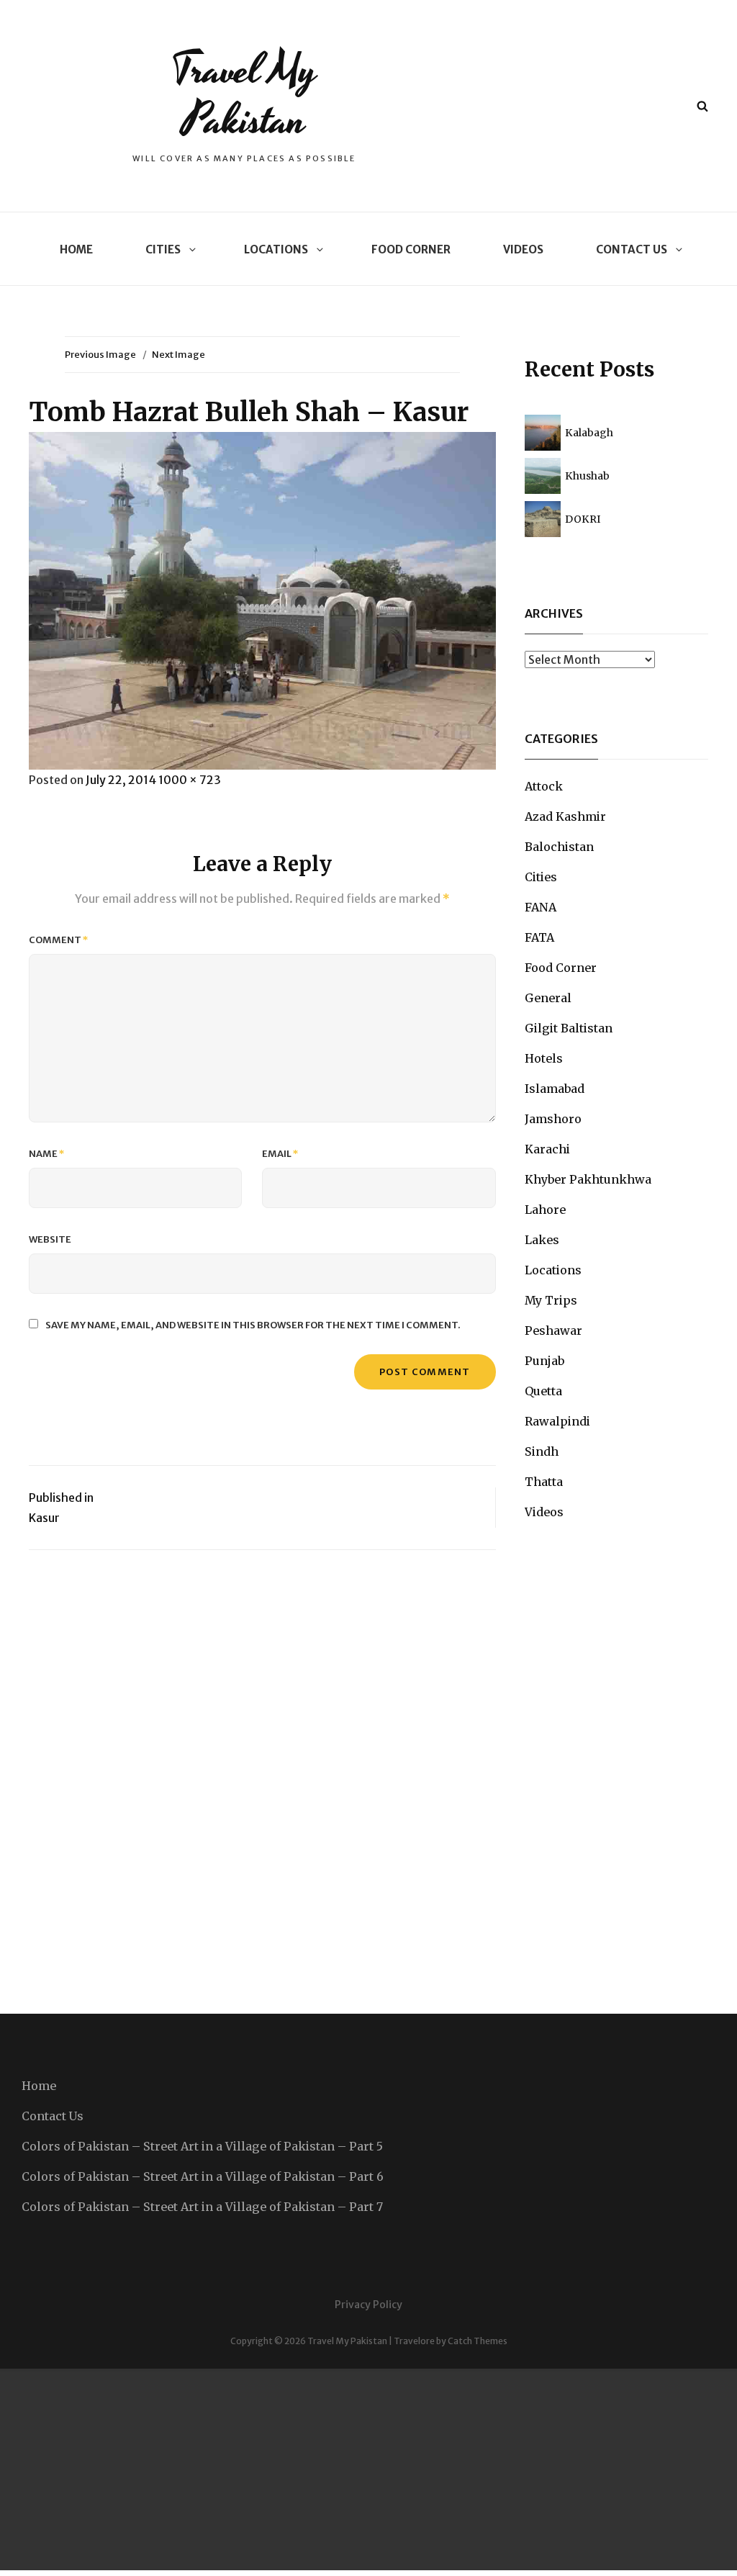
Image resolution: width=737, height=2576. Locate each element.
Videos (523, 249)
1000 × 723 (190, 780)
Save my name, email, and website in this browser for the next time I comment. (253, 1325)
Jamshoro (553, 1119)
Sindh (542, 1451)
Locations (276, 249)
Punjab (544, 1361)
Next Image (178, 355)
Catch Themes (478, 2341)
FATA (539, 937)
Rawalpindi (557, 1421)
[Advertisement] (368, 2469)
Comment (59, 940)
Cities (163, 249)
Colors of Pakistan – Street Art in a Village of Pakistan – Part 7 (202, 2207)
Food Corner (411, 249)
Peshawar (553, 1330)
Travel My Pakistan (244, 95)
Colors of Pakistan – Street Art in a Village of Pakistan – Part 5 (202, 2146)
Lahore (545, 1210)
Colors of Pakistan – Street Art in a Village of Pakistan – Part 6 (203, 2176)
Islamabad (555, 1089)
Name (47, 1154)
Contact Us (632, 249)
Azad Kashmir (565, 816)
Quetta (543, 1391)
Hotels (544, 1058)
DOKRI (583, 519)
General (548, 998)
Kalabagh (589, 433)
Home (76, 249)
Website (50, 1239)
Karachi (547, 1149)
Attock (544, 786)
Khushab (587, 476)
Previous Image (100, 355)
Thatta (544, 1482)
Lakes (542, 1240)
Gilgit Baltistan (569, 1028)
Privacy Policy (368, 2305)
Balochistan (559, 847)
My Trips (551, 1300)
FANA (541, 907)
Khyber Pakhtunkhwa (588, 1179)
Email (280, 1154)
